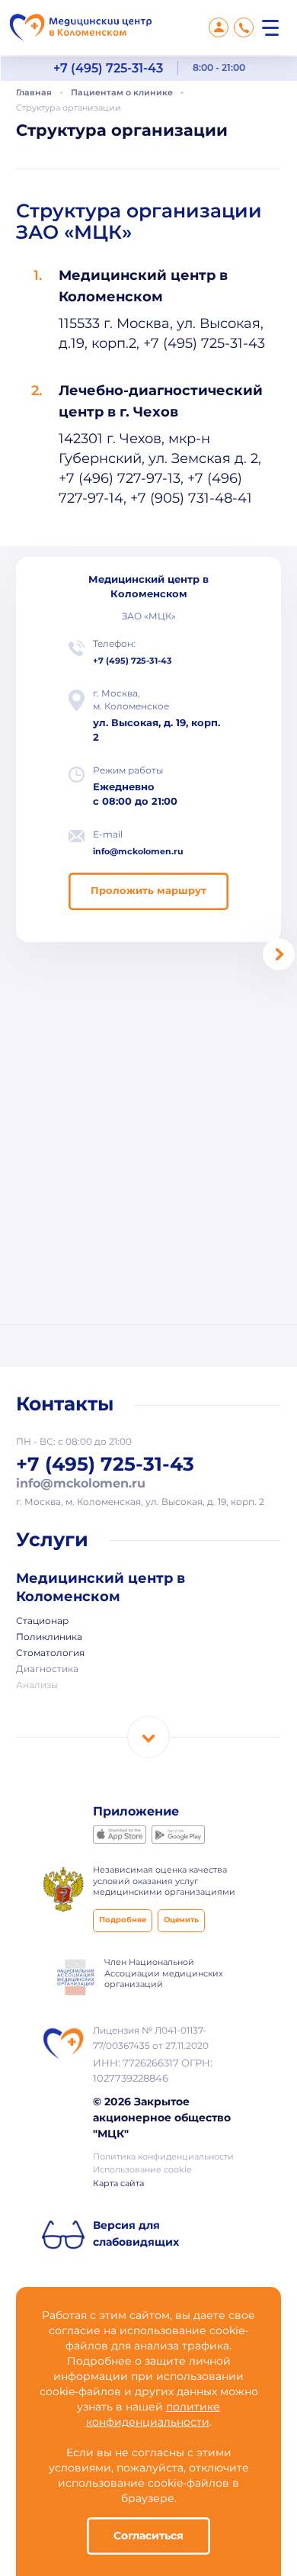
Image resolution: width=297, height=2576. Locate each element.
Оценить (181, 1920)
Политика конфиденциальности (163, 2157)
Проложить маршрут (148, 891)
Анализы (37, 1686)
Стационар (42, 1622)
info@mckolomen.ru (138, 852)
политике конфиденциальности (153, 2415)
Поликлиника (49, 1638)
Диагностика (47, 1670)
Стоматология (50, 1654)
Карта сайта (118, 2184)
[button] (279, 954)
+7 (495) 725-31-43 (108, 68)
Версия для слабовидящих (136, 2234)
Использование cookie (142, 2170)
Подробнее (123, 1920)
